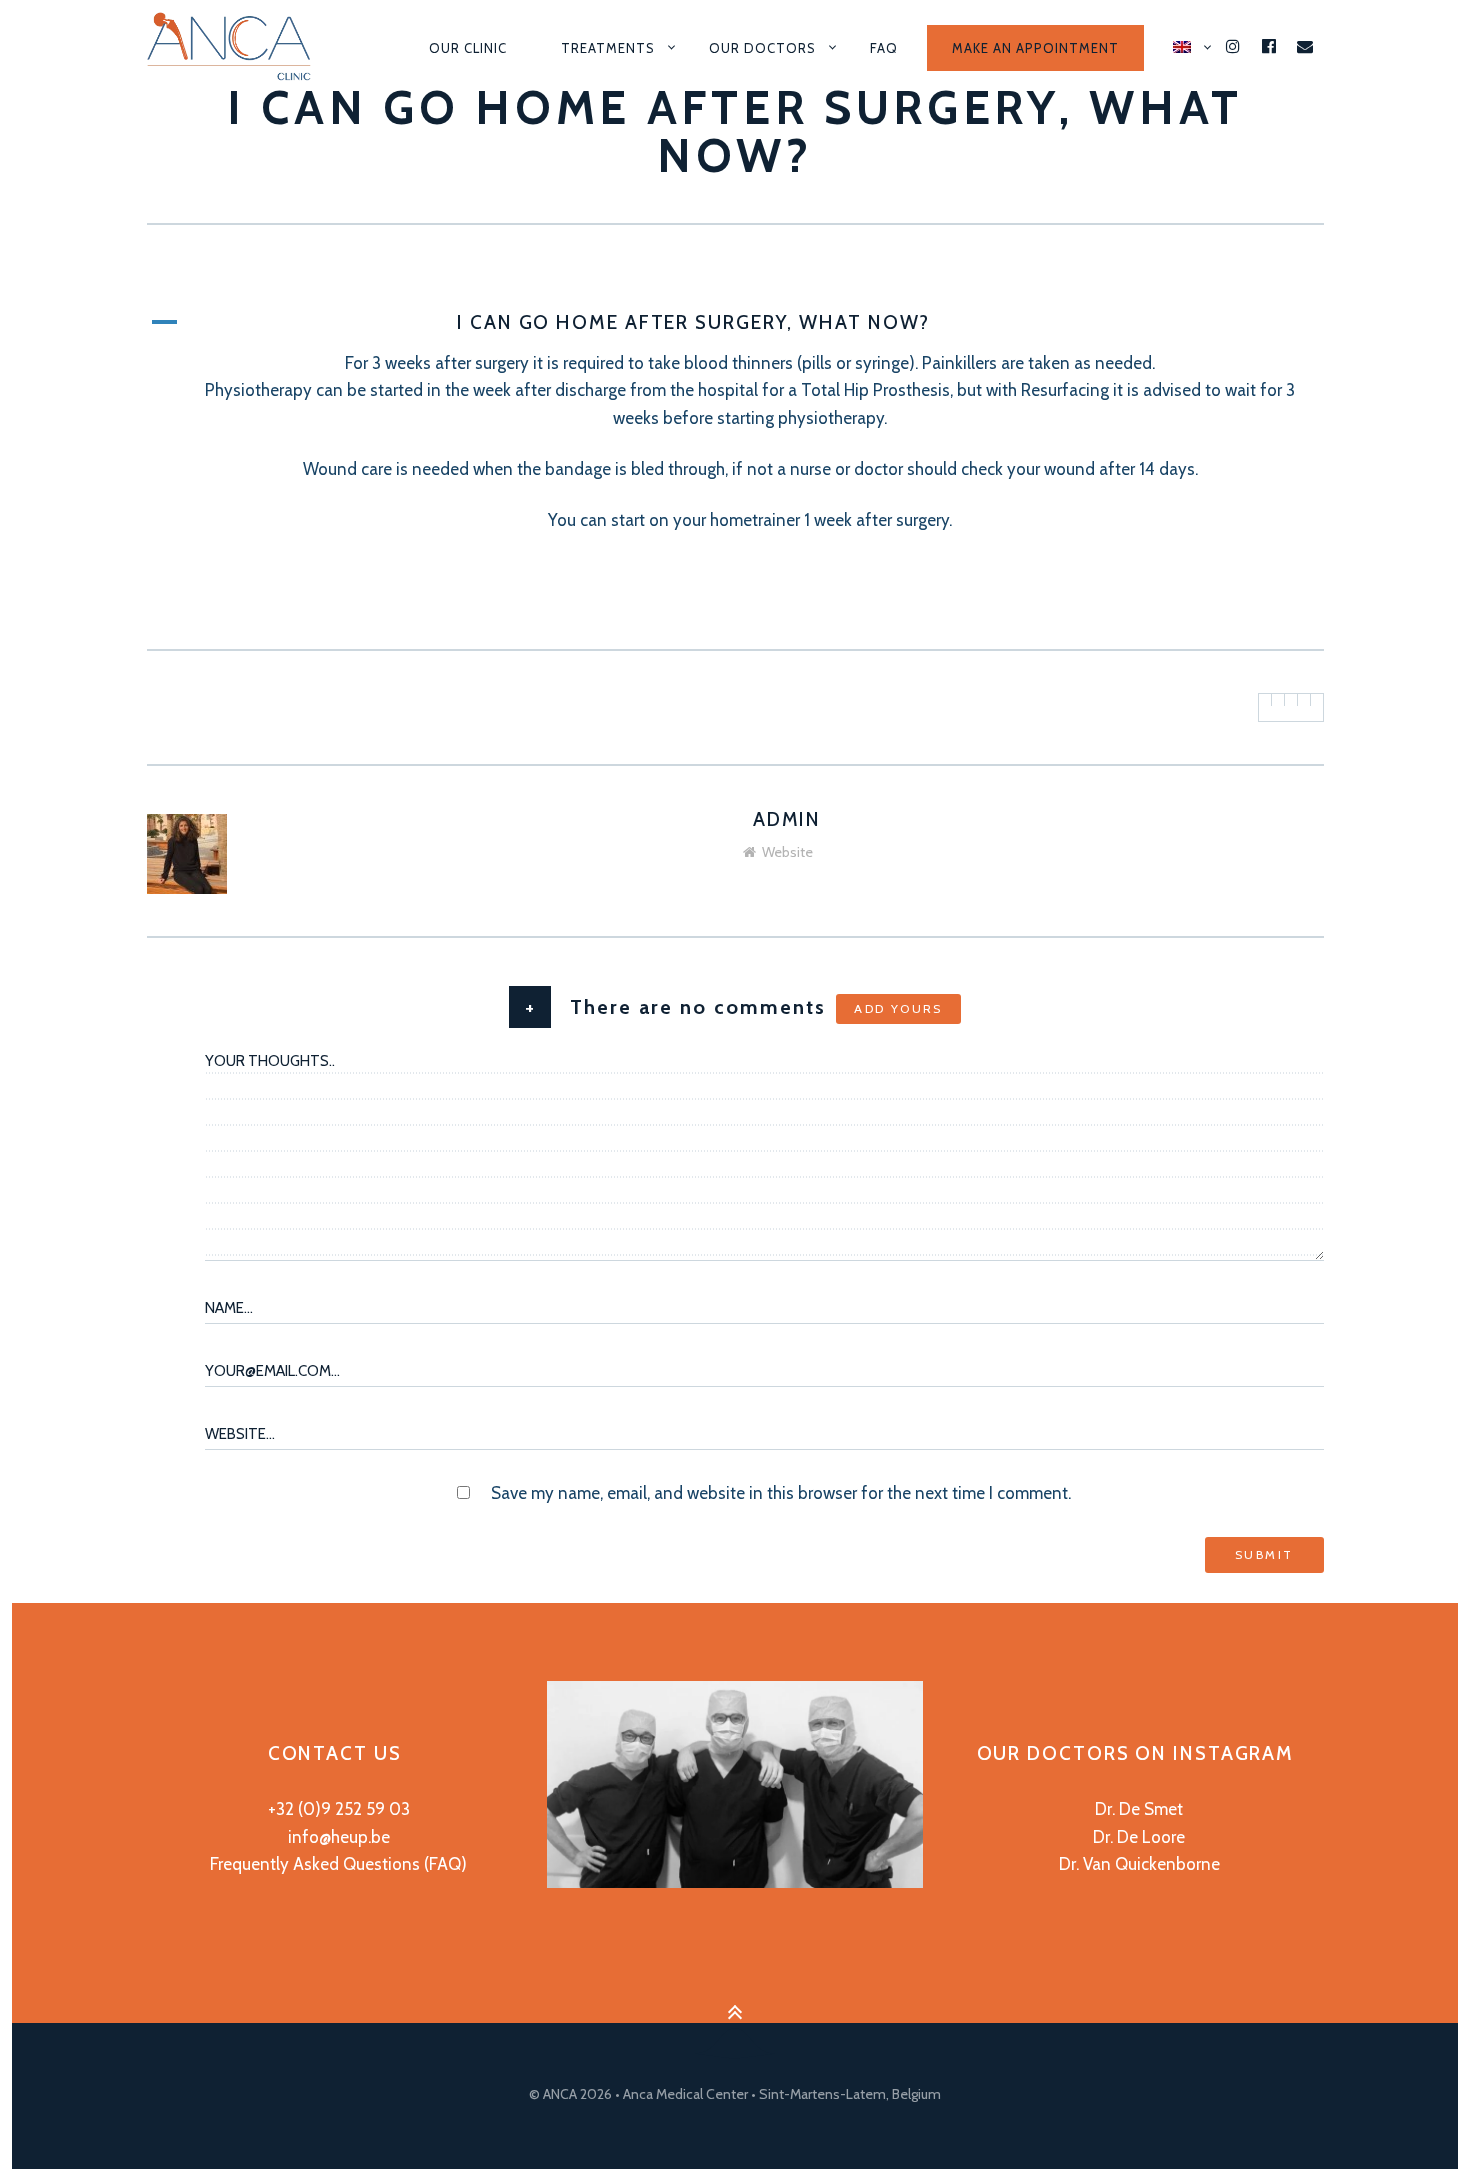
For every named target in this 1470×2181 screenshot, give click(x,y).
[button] (735, 323)
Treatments (608, 48)
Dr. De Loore (1139, 1837)
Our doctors (762, 48)
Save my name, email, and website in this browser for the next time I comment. (781, 1493)
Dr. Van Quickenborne (1139, 1864)
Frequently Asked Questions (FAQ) (338, 1864)
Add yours (898, 1008)
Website (787, 852)
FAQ (884, 48)
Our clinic (468, 48)
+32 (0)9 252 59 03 (339, 1809)
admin (787, 819)
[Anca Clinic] (236, 48)
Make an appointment (1035, 48)
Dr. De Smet (1139, 1809)
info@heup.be (339, 1837)
